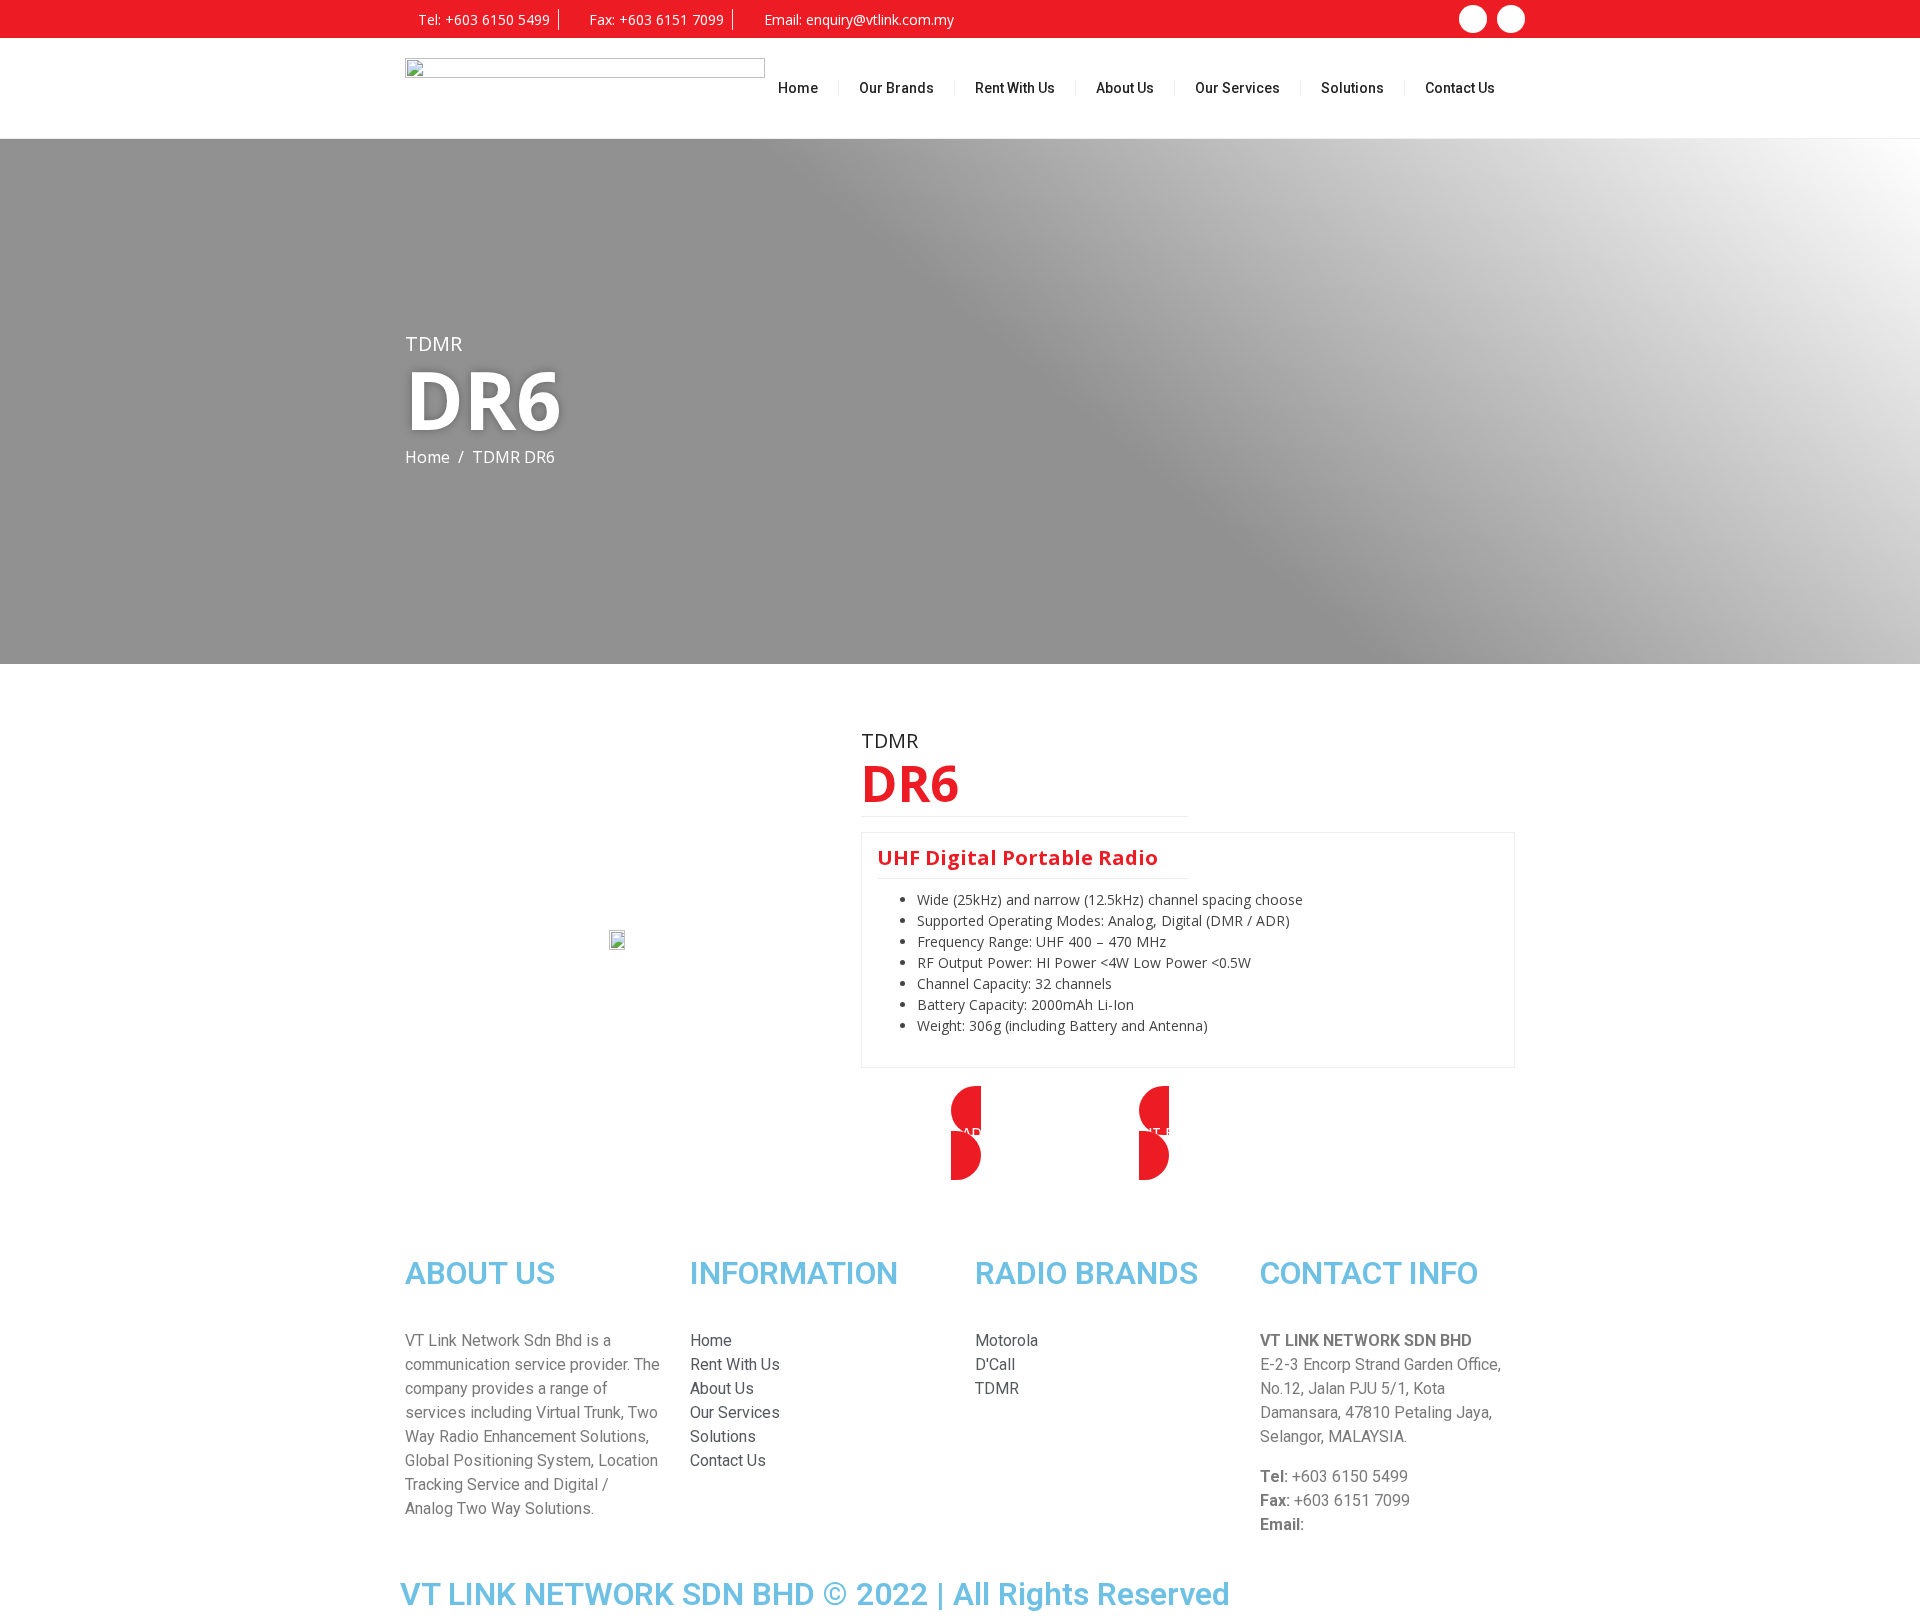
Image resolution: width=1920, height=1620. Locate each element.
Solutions (1352, 88)
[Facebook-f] (1473, 19)
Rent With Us (1015, 88)
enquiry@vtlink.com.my (1387, 1524)
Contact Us (1460, 88)
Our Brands (896, 88)
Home (798, 88)
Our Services (1237, 88)
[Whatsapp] (1511, 19)
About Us (1125, 88)
